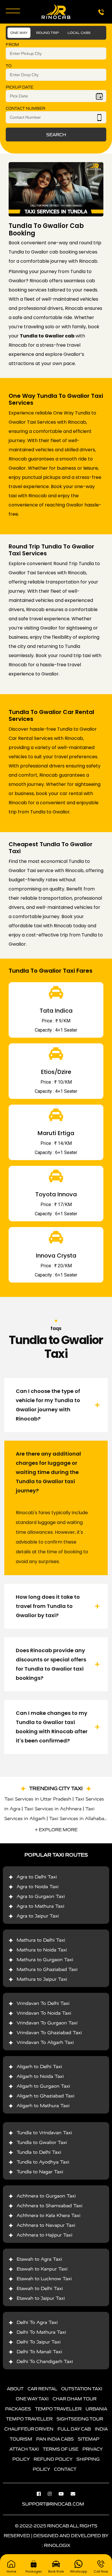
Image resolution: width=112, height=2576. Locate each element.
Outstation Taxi (82, 2389)
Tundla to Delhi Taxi (39, 2152)
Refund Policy (53, 2459)
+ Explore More (56, 1830)
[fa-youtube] (64, 2494)
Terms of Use (61, 2449)
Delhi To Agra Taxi (37, 2322)
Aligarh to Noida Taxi (40, 2076)
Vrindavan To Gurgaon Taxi (47, 2023)
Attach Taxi (24, 2449)
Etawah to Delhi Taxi (40, 2288)
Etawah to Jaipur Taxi (41, 2298)
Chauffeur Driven (29, 2429)
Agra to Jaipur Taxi (38, 1916)
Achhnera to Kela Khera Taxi (49, 2215)
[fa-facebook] (42, 2494)
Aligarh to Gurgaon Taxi (43, 2086)
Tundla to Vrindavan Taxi (44, 2133)
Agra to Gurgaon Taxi (41, 1896)
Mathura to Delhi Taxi (41, 1940)
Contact (65, 2469)
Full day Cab (74, 2429)
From (12, 45)
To (9, 66)
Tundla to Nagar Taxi (40, 2172)
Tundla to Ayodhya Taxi (43, 2162)
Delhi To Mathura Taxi (41, 2332)
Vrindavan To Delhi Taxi (43, 2003)
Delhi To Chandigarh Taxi (45, 2361)
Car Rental (42, 2389)
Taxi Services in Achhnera (53, 1809)
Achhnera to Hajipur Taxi (45, 2235)
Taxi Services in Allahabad (78, 1818)
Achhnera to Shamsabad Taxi (50, 2206)
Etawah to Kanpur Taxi (42, 2269)
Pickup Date (20, 87)
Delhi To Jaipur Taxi (39, 2342)
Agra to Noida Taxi (38, 1887)
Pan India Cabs (55, 2439)
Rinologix (57, 2545)
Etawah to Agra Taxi (39, 2259)
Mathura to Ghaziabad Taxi (47, 1969)
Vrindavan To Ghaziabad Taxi (49, 2033)
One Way (19, 33)
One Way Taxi (32, 2399)
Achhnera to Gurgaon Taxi (46, 2196)
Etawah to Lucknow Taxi (44, 2279)
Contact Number (26, 109)
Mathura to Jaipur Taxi (42, 1979)
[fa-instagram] (53, 2494)
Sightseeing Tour (80, 2419)
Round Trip (48, 33)
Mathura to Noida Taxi (42, 1950)
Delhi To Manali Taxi (39, 2352)
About (15, 2389)
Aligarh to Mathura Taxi (43, 2106)
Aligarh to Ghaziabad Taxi (46, 2096)
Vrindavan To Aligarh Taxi (45, 2042)
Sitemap (89, 2439)
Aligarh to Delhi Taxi (39, 2067)
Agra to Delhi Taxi (37, 1877)
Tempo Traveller (58, 2409)
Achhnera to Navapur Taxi (46, 2225)
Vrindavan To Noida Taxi (44, 2013)
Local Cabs (79, 33)
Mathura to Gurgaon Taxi (45, 1960)
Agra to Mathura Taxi (40, 1906)
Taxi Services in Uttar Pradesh (38, 1799)
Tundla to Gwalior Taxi (42, 2142)
